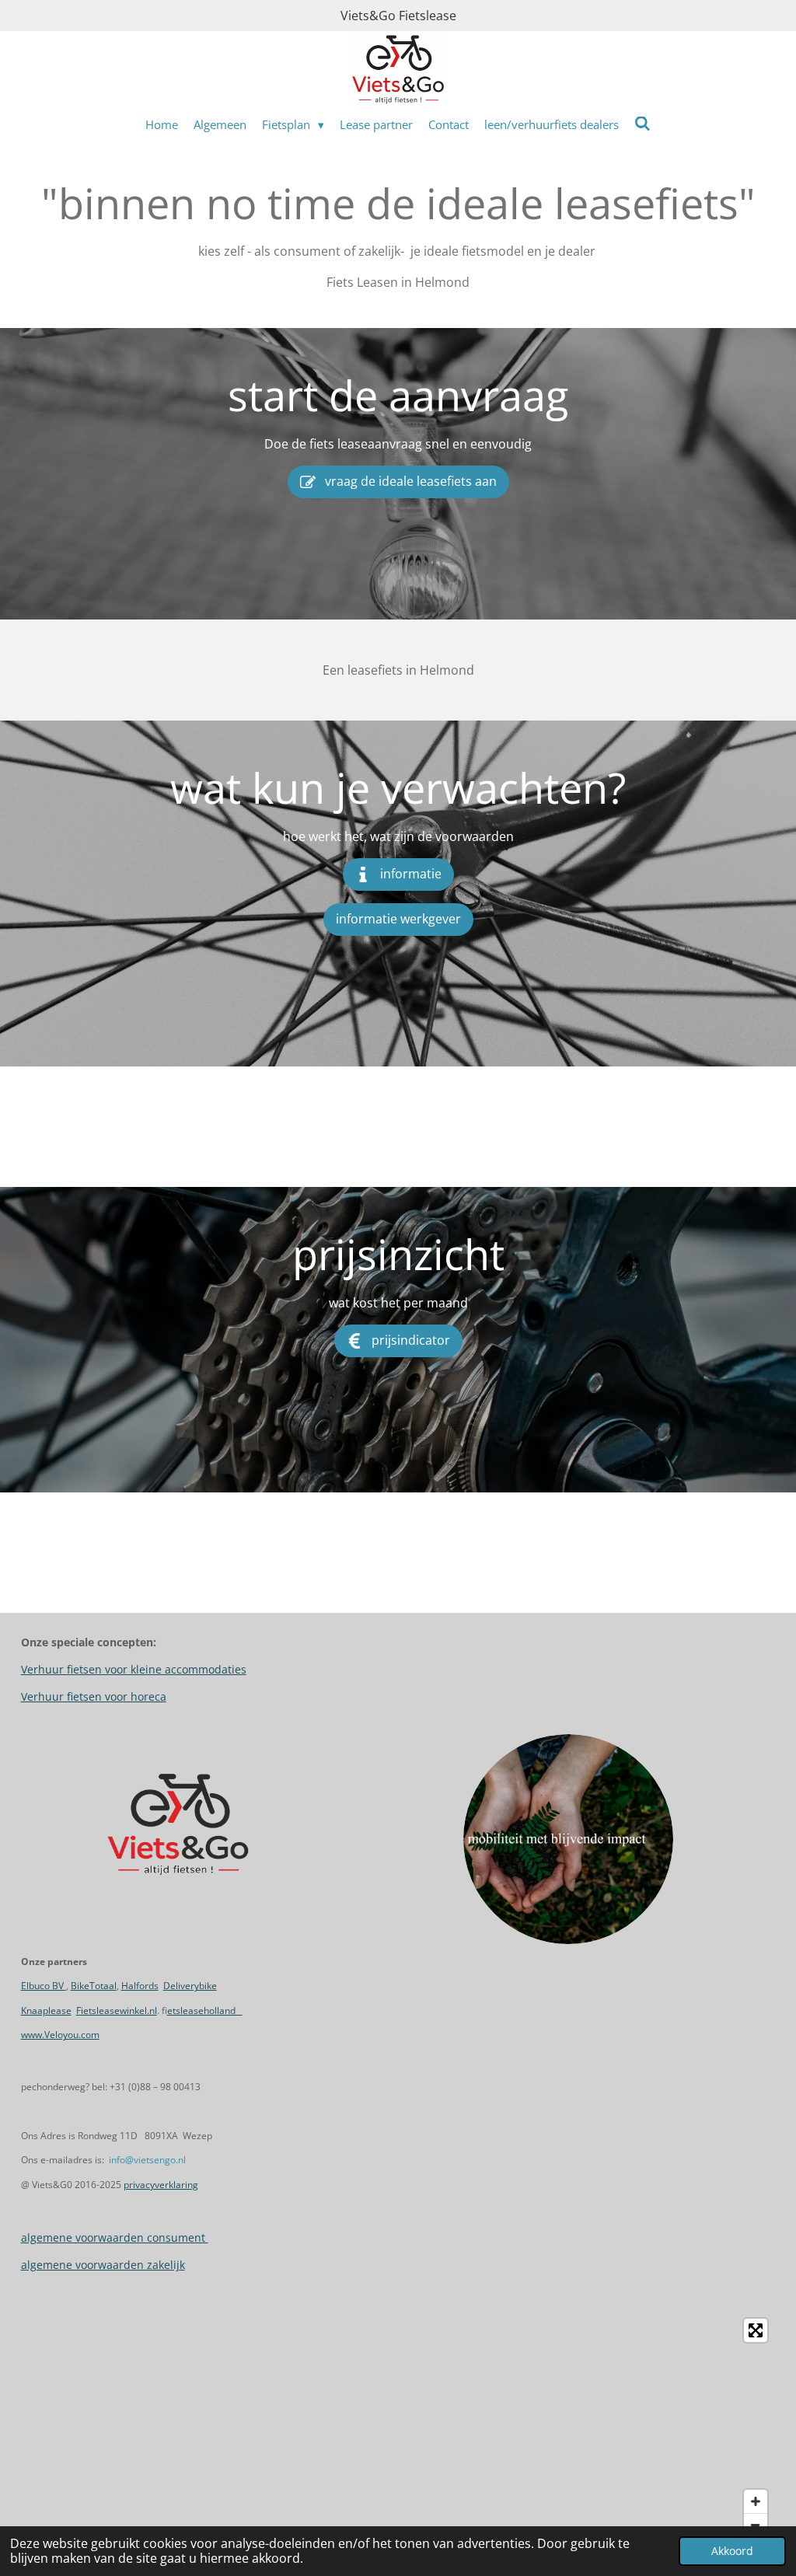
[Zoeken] (642, 124)
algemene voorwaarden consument (115, 2237)
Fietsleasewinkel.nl (117, 2011)
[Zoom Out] (756, 2525)
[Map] (398, 2428)
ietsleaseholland (205, 2011)
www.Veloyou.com (60, 2035)
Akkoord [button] (732, 2551)
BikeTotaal (94, 1986)
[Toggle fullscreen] (756, 2330)
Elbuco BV (44, 1986)
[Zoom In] (756, 2501)
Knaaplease (46, 2011)
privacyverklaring (161, 2185)
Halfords (140, 1986)
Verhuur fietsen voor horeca (94, 1696)
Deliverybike (190, 1986)
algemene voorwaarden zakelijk (103, 2265)
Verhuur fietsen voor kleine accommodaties (134, 1669)
